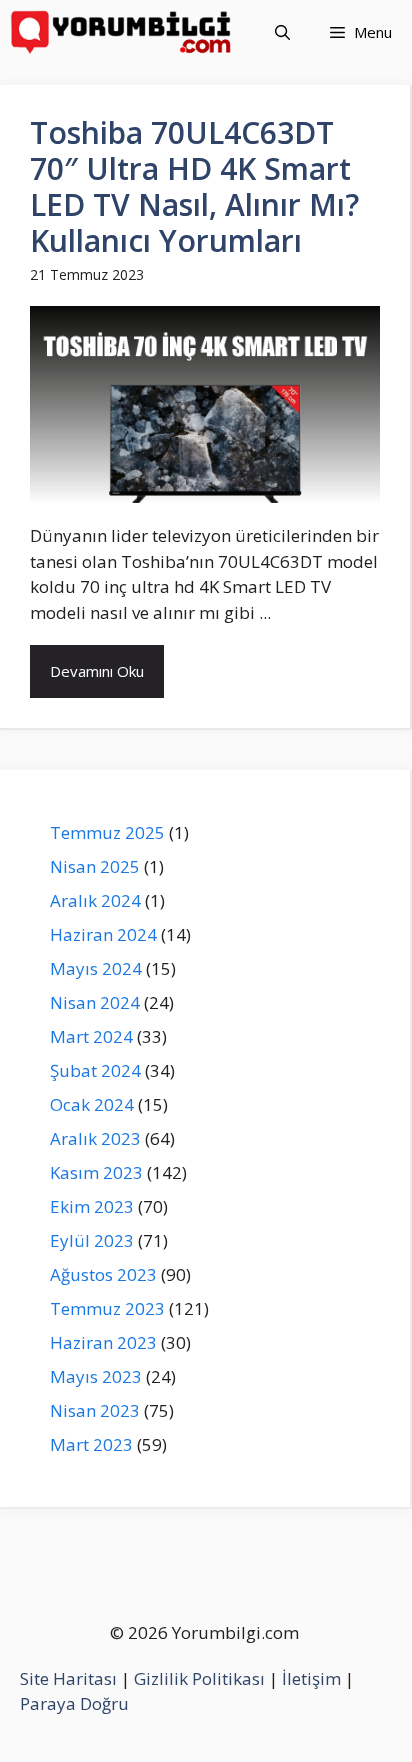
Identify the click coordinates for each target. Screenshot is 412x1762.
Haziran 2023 (103, 1342)
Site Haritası (68, 1678)
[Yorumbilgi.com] (122, 32)
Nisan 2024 (95, 1002)
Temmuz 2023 (107, 1308)
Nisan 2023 (95, 1410)
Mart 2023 (91, 1444)
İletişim (311, 1678)
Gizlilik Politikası (199, 1678)
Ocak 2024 (92, 1104)
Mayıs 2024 (96, 968)
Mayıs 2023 (96, 1376)
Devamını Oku (97, 671)
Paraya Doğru (74, 1703)
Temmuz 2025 (107, 832)
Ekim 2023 (92, 1206)
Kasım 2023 (96, 1172)
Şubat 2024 (95, 1070)
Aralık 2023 (95, 1138)
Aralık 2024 (95, 900)
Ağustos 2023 (103, 1274)
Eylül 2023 (92, 1240)
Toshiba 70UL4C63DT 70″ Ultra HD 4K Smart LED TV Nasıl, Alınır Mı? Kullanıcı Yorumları (194, 186)
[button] (282, 32)
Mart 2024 (91, 1036)
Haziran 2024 (103, 934)
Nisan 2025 (95, 866)
